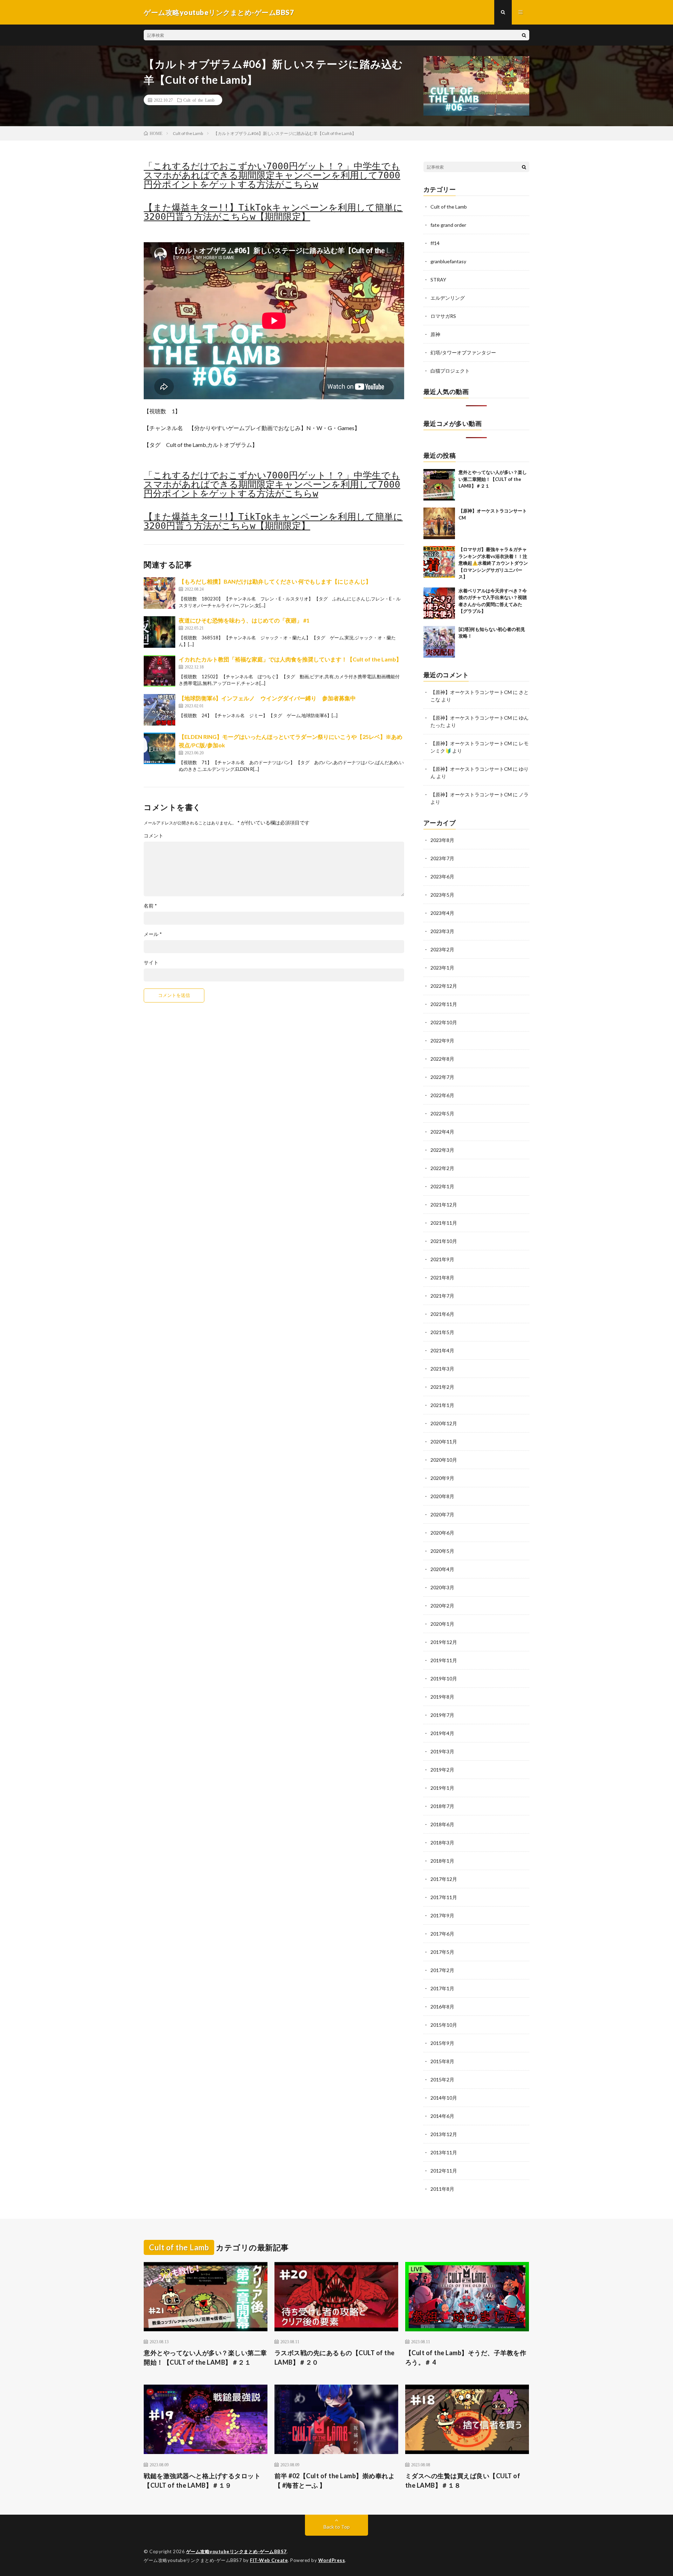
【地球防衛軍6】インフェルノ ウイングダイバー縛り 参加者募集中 (267, 698)
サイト (151, 963)
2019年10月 (444, 1678)
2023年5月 (442, 895)
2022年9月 (442, 1041)
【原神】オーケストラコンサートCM (471, 692)
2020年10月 (444, 1460)
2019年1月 (442, 1788)
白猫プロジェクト (450, 371)
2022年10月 (444, 1022)
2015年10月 (444, 2025)
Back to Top (337, 2527)
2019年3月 (442, 1751)
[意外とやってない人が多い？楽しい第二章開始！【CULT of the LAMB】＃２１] (439, 485)
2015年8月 (442, 2061)
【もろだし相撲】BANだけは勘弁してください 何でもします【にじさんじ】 (275, 581)
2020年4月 (442, 1569)
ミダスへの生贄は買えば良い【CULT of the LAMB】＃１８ (463, 2480)
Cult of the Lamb (199, 100)
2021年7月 (442, 1296)
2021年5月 (442, 1332)
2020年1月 (442, 1624)
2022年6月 (442, 1095)
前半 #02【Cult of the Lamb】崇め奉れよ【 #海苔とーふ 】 (335, 2480)
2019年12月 (444, 1642)
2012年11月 (444, 2171)
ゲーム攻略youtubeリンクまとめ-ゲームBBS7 (236, 2551)
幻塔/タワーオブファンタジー (463, 352)
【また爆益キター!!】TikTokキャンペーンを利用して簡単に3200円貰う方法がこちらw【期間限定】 (273, 212)
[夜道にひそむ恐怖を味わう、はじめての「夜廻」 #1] (159, 632)
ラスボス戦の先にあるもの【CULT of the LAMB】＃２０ (335, 2357)
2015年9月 (442, 2043)
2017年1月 (442, 1988)
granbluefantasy (448, 261)
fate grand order (448, 225)
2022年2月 (442, 1168)
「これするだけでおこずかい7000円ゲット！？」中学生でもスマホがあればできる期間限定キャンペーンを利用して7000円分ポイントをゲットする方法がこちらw (272, 175)
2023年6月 (442, 876)
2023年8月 (442, 840)
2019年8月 (442, 1697)
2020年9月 (442, 1478)
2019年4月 (442, 1733)
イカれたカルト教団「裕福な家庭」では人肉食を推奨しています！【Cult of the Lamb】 (290, 659)
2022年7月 (442, 1077)
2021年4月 (442, 1350)
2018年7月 (442, 1806)
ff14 (435, 243)
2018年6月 (442, 1824)
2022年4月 (442, 1132)
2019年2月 (442, 1770)
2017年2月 (442, 1970)
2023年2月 (442, 949)
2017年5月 (442, 1952)
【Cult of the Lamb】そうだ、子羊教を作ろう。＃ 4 (466, 2357)
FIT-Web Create (269, 2560)
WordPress (332, 2560)
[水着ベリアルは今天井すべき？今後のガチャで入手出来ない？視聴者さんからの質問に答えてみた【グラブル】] (439, 603)
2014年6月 (442, 2116)
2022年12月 (444, 986)
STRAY (438, 280)
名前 (150, 906)
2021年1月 (442, 1405)
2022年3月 (442, 1150)
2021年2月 (442, 1387)
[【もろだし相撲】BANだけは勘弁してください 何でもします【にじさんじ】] (159, 593)
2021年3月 (442, 1369)
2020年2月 (442, 1606)
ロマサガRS (443, 316)
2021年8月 (442, 1277)
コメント (154, 836)
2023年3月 (442, 931)
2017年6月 (442, 1934)
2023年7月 (442, 858)
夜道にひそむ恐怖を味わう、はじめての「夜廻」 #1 (244, 620)
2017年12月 (444, 1879)
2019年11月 (444, 1660)
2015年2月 (442, 2079)
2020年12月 (444, 1423)
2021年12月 (444, 1205)
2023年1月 (442, 968)
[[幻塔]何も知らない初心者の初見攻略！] (439, 642)
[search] (524, 35)
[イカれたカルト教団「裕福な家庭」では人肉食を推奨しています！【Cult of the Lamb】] (159, 671)
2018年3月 (442, 1843)
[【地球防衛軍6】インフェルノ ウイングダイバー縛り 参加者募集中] (159, 710)
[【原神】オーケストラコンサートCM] (439, 523)
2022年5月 (442, 1113)
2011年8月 (442, 2189)
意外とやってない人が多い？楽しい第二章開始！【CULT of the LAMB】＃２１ (493, 479)
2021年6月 (442, 1314)
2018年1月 (442, 1861)
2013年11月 (444, 2152)
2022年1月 (442, 1186)
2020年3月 (442, 1587)
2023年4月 (442, 913)
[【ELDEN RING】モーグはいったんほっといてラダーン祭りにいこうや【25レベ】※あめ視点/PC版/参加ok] (159, 748)
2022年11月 (444, 1004)
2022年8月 (442, 1059)
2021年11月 (444, 1223)
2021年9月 (442, 1259)
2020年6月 (442, 1533)
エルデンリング (448, 298)
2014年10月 (444, 2098)
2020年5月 (442, 1551)
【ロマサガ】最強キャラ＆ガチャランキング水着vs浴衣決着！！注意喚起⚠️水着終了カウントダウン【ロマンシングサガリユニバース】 (493, 563)
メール (153, 934)
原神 (435, 334)
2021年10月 (444, 1241)
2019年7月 (442, 1715)
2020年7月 (442, 1514)
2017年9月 (442, 1915)
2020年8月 (442, 1496)
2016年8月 (442, 2007)
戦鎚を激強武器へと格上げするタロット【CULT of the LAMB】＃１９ (202, 2480)
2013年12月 (444, 2134)
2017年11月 (444, 1897)
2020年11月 (444, 1442)
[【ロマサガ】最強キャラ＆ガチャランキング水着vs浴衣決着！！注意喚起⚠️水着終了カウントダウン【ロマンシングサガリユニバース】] (439, 562)
